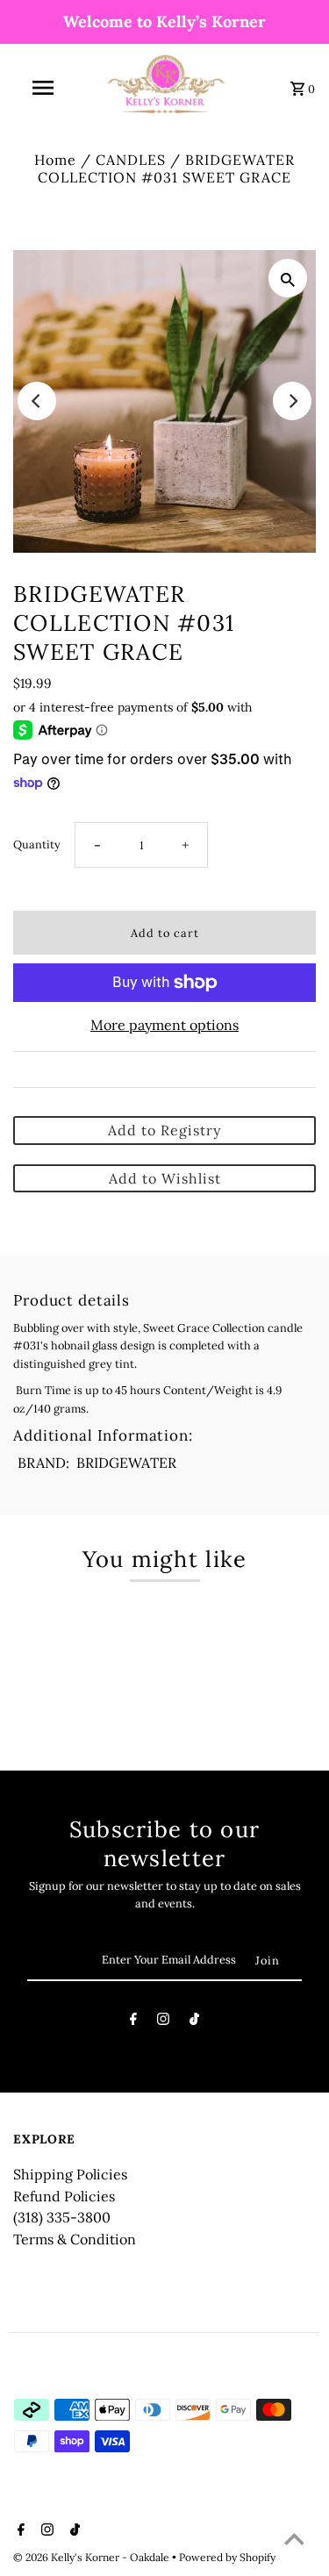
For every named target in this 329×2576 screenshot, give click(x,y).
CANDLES (131, 160)
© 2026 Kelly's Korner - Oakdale (93, 2557)
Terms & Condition (75, 2239)
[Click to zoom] (288, 278)
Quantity (37, 844)
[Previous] (37, 401)
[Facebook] (133, 2022)
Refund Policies (64, 2196)
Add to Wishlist (165, 1178)
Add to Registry (164, 1130)
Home (55, 160)
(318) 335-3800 (62, 2217)
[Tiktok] (194, 2022)
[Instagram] (163, 2022)
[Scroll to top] (294, 2541)
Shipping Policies (70, 2174)
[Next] (292, 401)
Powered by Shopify (227, 2557)
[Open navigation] (42, 88)
